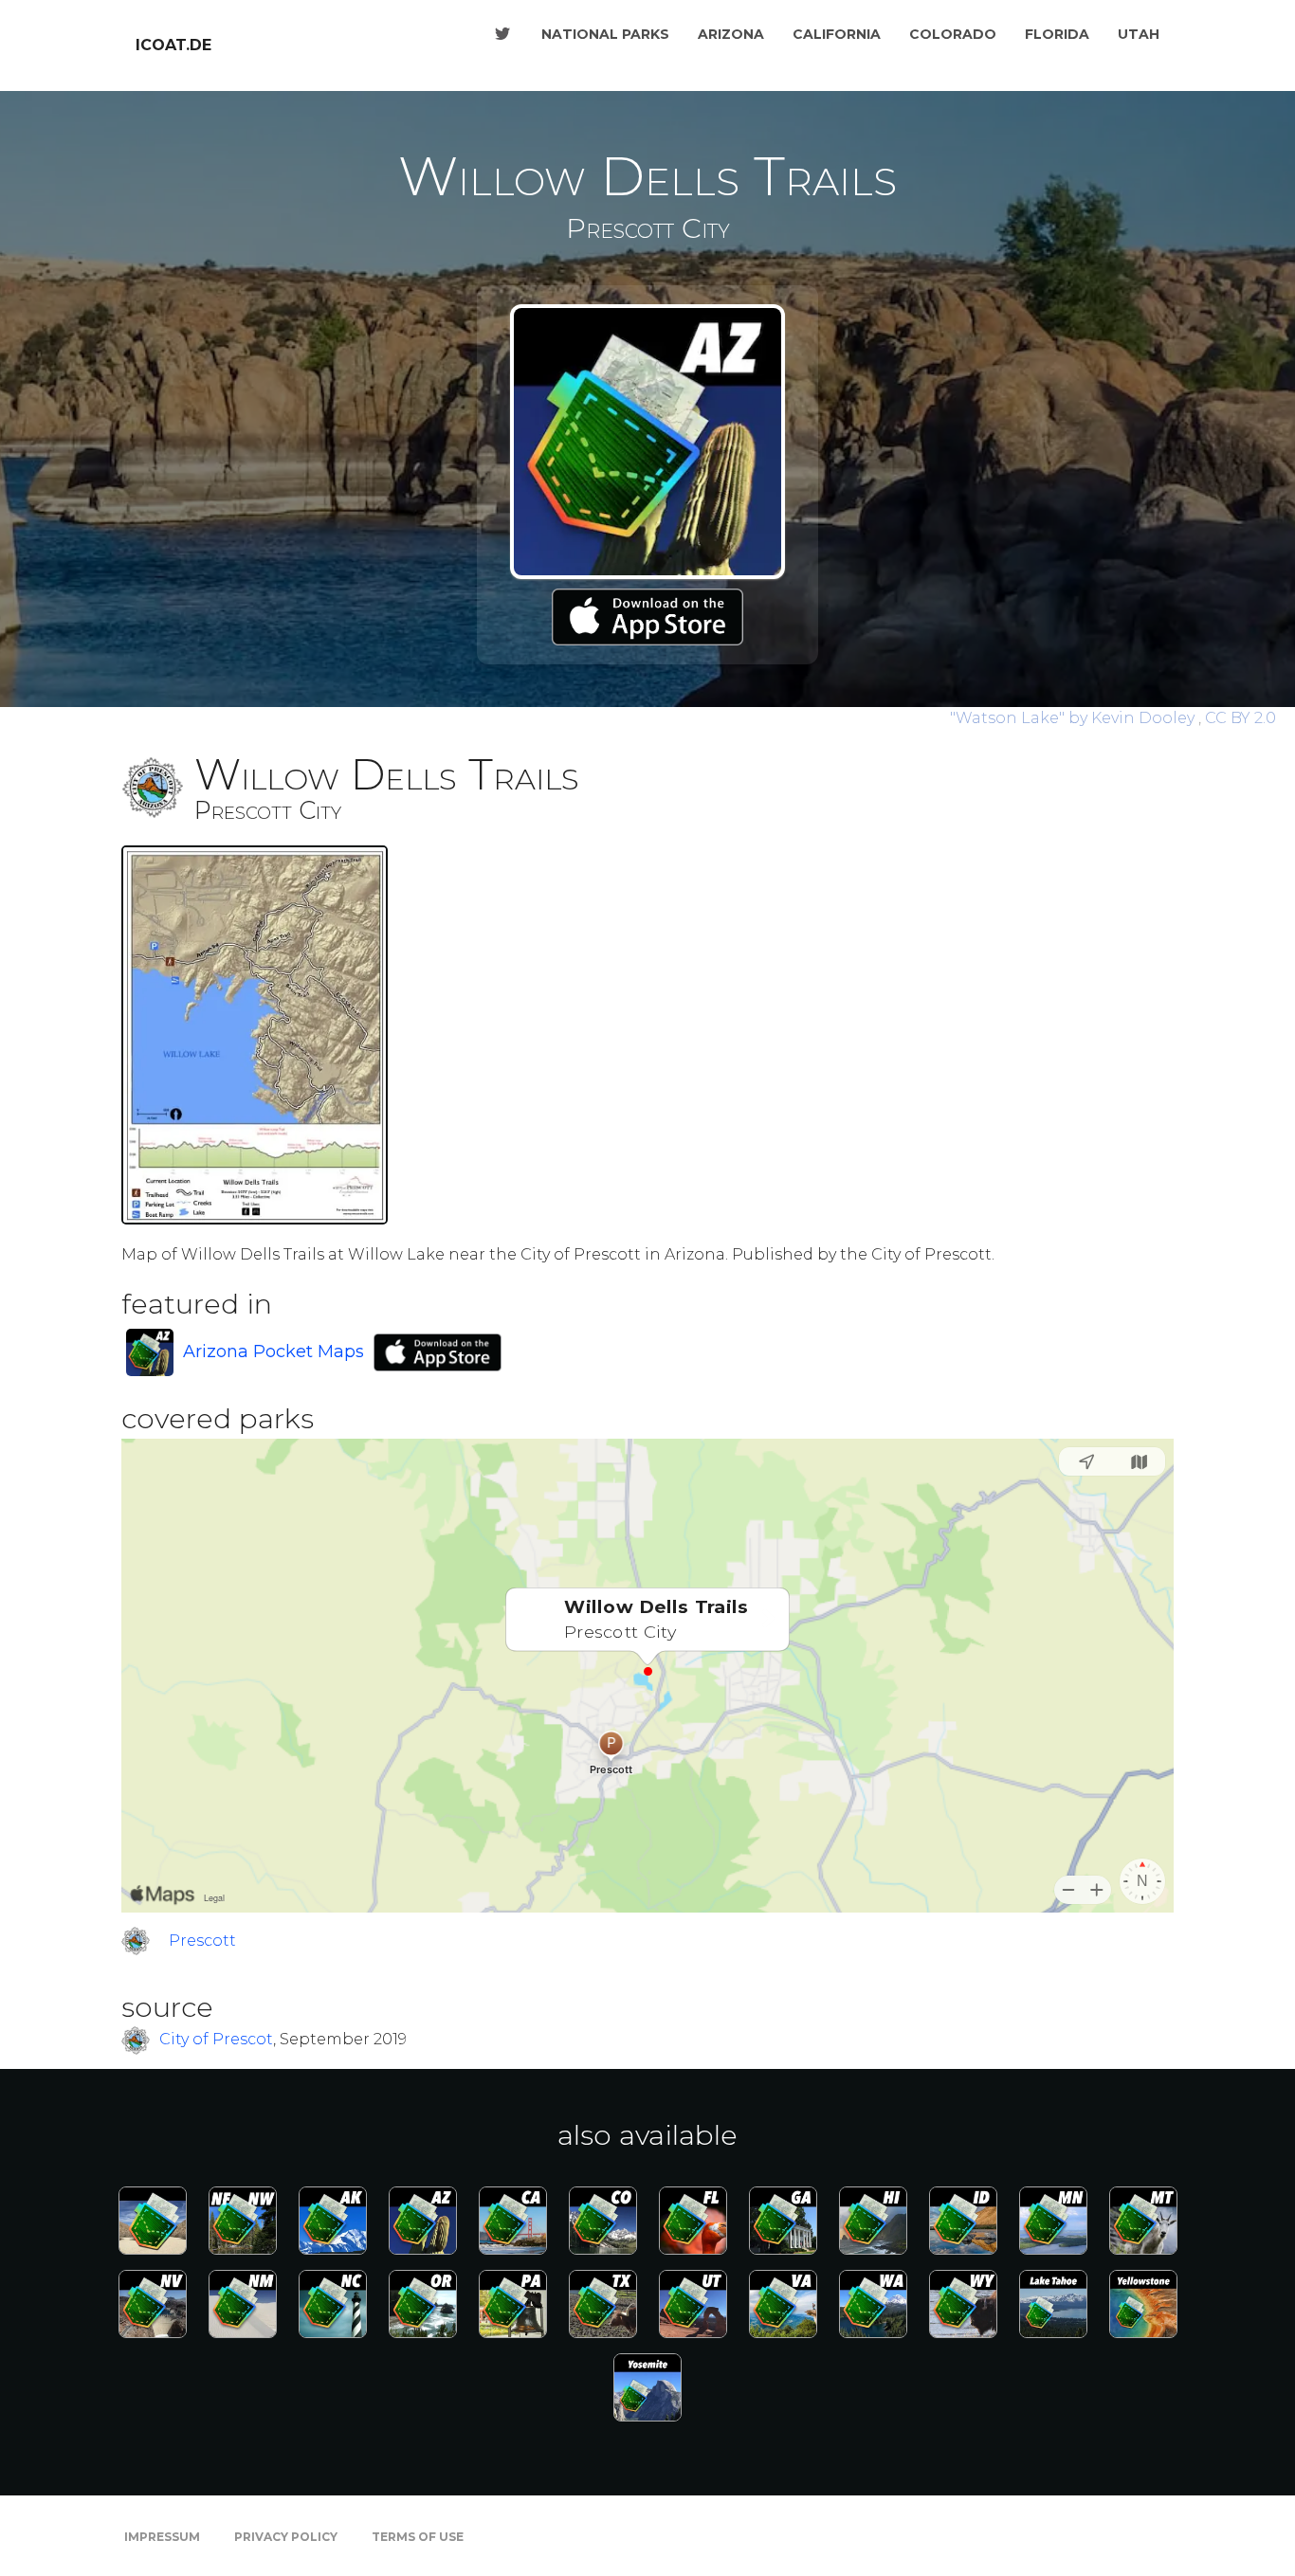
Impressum (162, 2537)
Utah (1139, 34)
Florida (1057, 34)
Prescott (202, 1941)
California (837, 34)
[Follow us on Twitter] (502, 34)
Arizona (731, 34)
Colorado (953, 34)
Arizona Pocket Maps (274, 1351)
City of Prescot (216, 2040)
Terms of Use (418, 2537)
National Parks (605, 34)
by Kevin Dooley (1074, 718)
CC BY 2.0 (1240, 718)
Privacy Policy (286, 2537)
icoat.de (173, 45)
